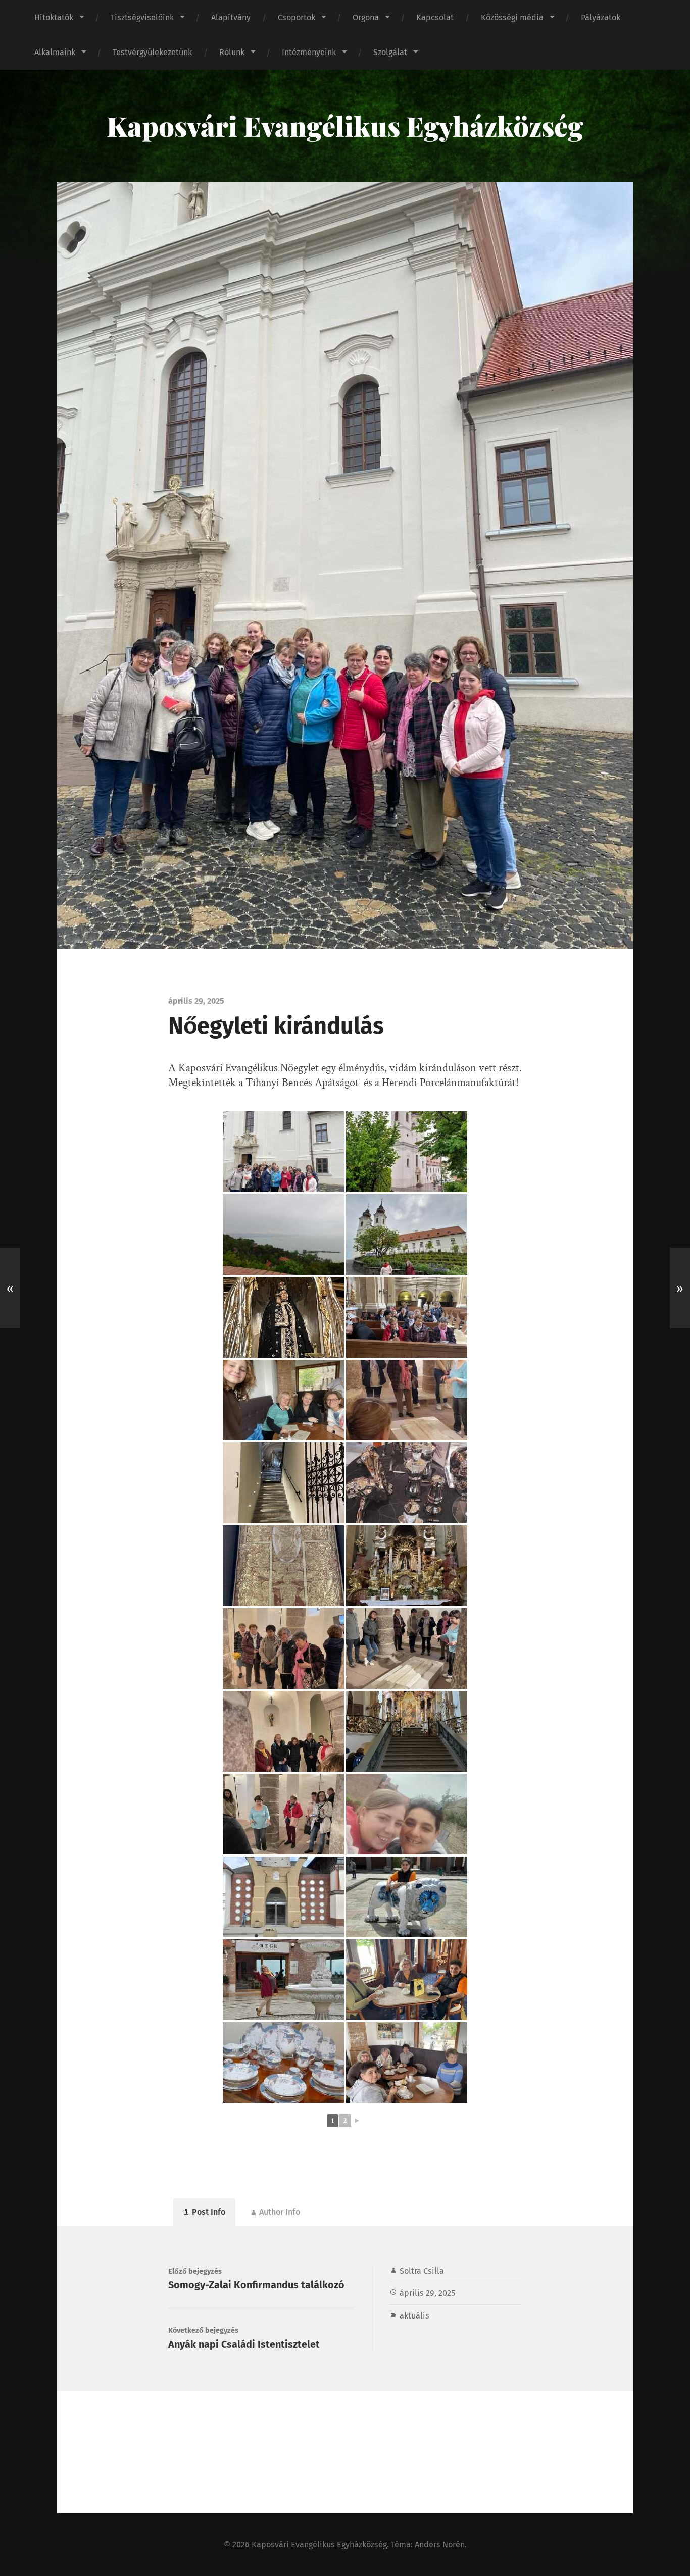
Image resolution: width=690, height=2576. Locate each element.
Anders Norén (440, 2544)
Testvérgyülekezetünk (152, 52)
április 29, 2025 (427, 2293)
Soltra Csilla (422, 2271)
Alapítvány (231, 17)
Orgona (366, 17)
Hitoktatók (54, 17)
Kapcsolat (435, 17)
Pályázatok (601, 17)
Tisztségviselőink (142, 17)
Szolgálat (390, 52)
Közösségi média (512, 17)
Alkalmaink (55, 52)
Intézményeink (309, 52)
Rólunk (232, 52)
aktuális (414, 2316)
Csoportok (297, 17)
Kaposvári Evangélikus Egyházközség (345, 126)
